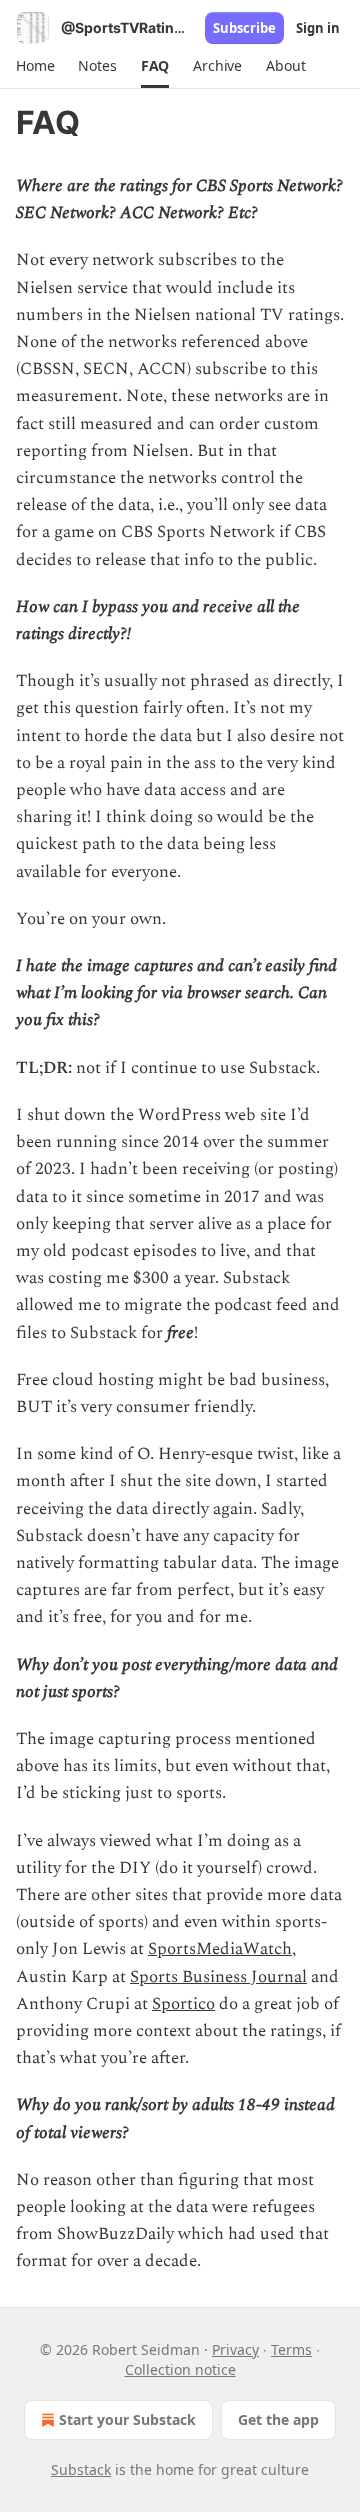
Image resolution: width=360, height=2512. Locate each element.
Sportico (183, 2004)
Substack (81, 2469)
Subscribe (244, 28)
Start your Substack (127, 2419)
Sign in (318, 28)
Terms (291, 2349)
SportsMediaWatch (220, 1949)
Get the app (278, 2419)
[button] (35, 66)
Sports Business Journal (218, 1977)
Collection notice (180, 2369)
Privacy (235, 2349)
